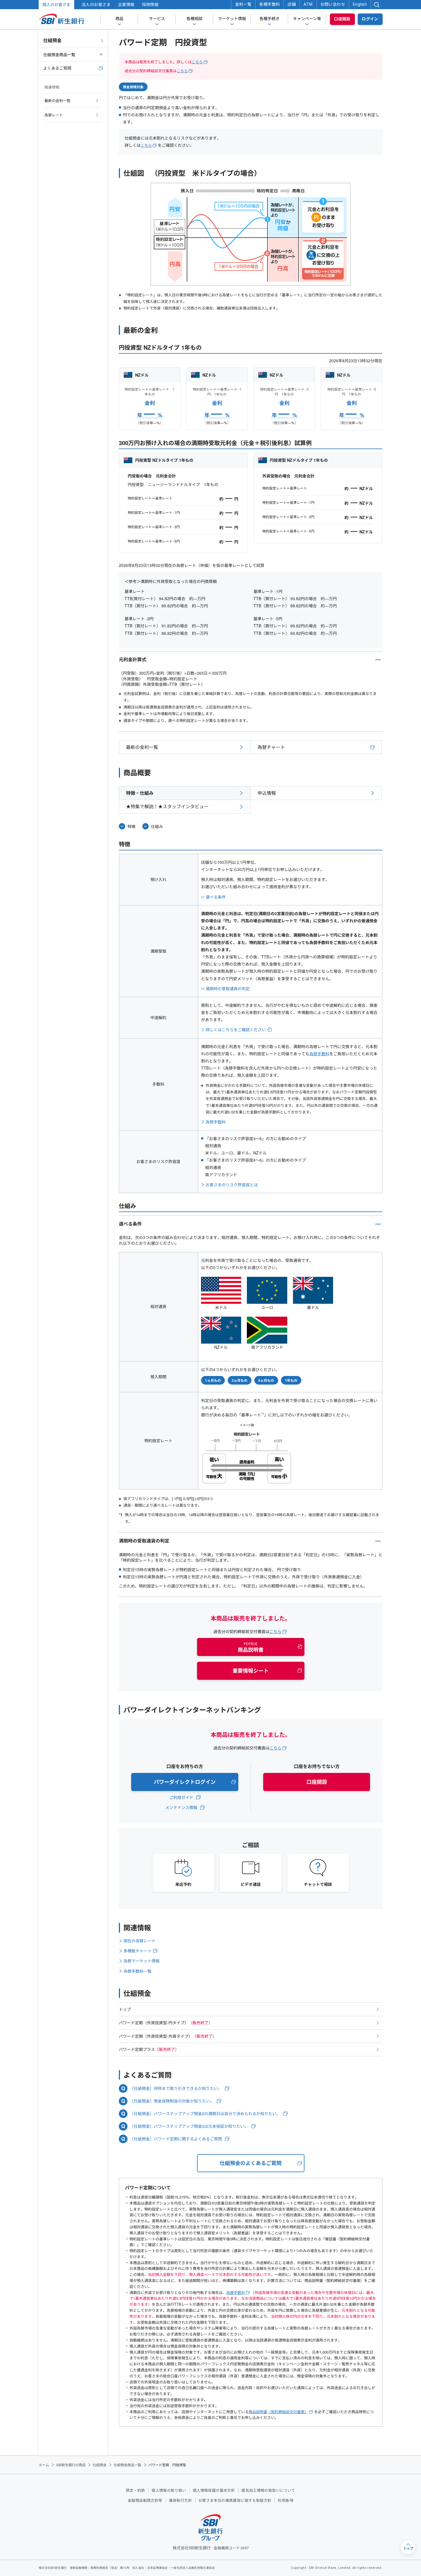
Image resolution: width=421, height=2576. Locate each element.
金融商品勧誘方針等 (145, 2500)
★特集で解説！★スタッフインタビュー (167, 806)
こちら (197, 62)
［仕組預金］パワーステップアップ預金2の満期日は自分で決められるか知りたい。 (205, 2114)
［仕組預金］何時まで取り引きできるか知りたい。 (176, 2088)
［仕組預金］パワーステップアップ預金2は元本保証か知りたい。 (189, 2126)
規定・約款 (135, 2490)
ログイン (370, 19)
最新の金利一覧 (142, 747)
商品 (119, 19)
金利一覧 (243, 4)
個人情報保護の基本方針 (214, 2490)
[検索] (377, 5)
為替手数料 (319, 1054)
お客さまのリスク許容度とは (232, 1185)
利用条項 (286, 2500)
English (360, 4)
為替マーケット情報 (141, 1961)
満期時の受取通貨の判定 (228, 988)
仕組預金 (52, 40)
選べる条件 (216, 897)
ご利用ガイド (181, 1797)
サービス (157, 19)
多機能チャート (137, 1951)
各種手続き (269, 19)
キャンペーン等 (307, 19)
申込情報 (267, 793)
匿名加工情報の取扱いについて (268, 2490)
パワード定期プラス (149, 2049)
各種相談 (194, 19)
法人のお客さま (96, 5)
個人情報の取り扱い (169, 2490)
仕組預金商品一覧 (59, 54)
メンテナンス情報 (181, 1807)
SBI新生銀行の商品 (71, 2465)
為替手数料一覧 (137, 1971)
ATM (308, 4)
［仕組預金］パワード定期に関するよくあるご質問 (176, 2139)
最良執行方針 (180, 2500)
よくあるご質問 (57, 68)
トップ (125, 2009)
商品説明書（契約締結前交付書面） (278, 2412)
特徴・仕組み (140, 793)
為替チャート (271, 747)
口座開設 (342, 19)
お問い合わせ (333, 4)
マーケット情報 (232, 19)
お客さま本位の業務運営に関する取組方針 (235, 2500)
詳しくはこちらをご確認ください (236, 1029)
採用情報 (150, 5)
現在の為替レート (139, 1941)
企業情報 (126, 5)
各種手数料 (269, 4)
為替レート (54, 115)
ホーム (44, 2465)
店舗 (292, 4)
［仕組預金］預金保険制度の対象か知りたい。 (172, 2101)
